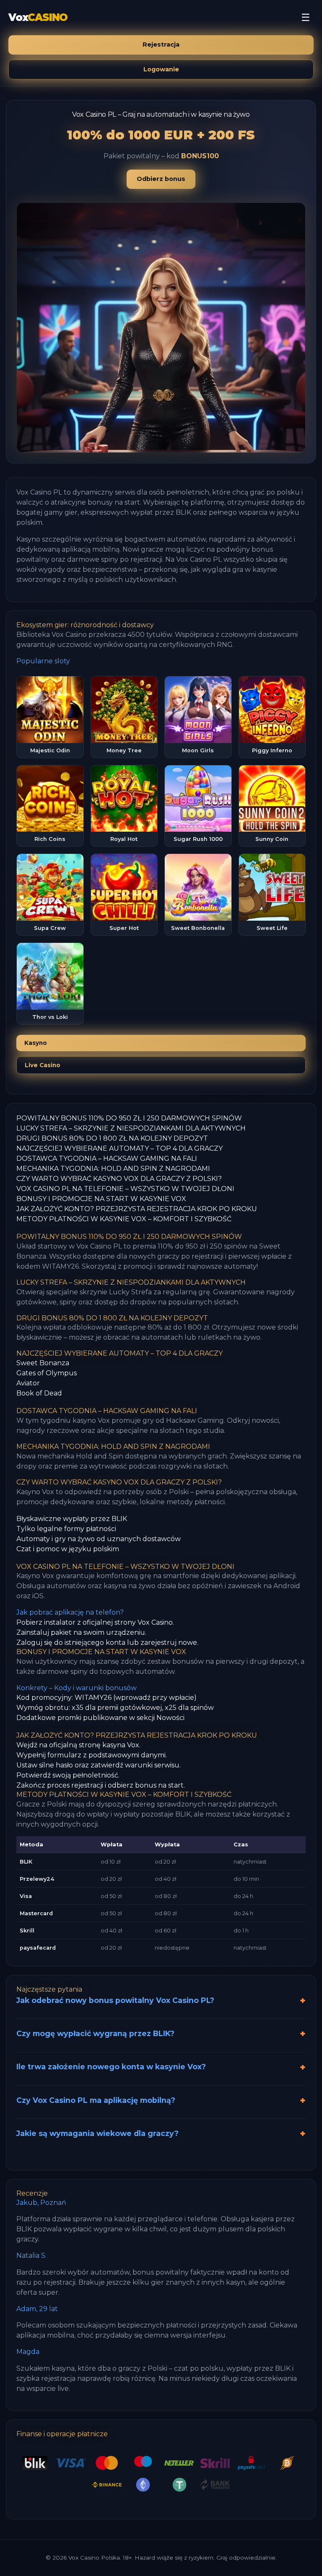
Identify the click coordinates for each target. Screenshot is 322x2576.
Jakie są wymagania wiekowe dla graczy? (97, 2133)
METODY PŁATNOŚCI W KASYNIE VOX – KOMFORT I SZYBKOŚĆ (124, 1219)
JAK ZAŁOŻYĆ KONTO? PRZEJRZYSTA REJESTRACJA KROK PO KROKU (137, 1209)
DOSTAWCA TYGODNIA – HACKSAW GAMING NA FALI (107, 1158)
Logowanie (161, 69)
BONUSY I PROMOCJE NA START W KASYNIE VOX (101, 1199)
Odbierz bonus (161, 179)
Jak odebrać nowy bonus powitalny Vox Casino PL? (115, 2000)
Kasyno (36, 1043)
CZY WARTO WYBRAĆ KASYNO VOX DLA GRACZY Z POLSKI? (119, 1179)
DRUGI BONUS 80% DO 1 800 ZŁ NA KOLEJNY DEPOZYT (112, 1138)
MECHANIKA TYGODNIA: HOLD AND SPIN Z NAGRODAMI (113, 1169)
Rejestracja (161, 45)
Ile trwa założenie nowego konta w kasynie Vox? (111, 2067)
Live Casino (43, 1065)
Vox (38, 17)
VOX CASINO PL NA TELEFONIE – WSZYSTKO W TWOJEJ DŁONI (125, 1189)
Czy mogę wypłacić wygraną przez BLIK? (95, 2033)
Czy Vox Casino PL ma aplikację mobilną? (96, 2100)
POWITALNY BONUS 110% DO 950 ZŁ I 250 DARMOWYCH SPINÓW (129, 1118)
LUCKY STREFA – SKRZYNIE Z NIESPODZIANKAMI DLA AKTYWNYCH (131, 1128)
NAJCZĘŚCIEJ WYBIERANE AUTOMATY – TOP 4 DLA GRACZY (119, 1148)
